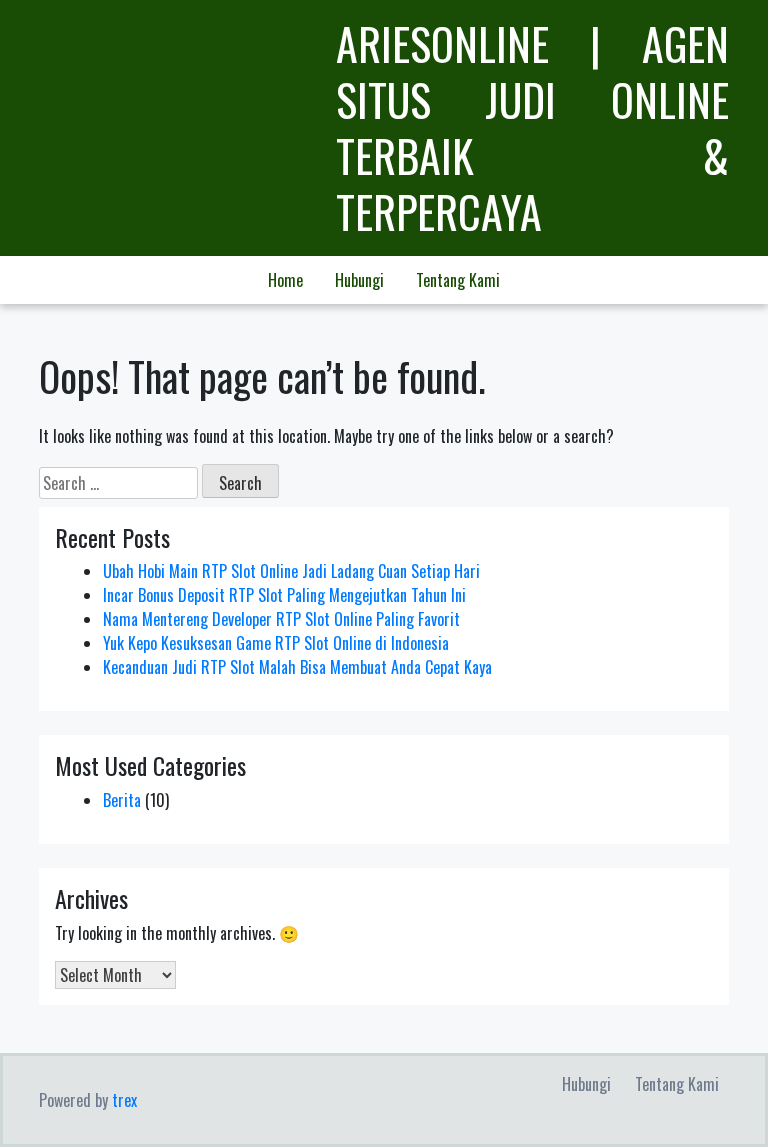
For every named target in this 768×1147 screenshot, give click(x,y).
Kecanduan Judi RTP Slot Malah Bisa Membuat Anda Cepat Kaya (297, 667)
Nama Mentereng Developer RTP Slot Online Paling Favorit (281, 619)
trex (124, 1100)
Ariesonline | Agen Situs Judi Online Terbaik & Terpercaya (532, 127)
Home (285, 280)
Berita (122, 800)
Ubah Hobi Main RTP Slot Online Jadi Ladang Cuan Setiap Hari (291, 571)
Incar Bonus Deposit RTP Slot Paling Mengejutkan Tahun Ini (284, 595)
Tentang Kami (458, 280)
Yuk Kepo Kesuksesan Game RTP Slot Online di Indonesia (276, 643)
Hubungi (359, 280)
